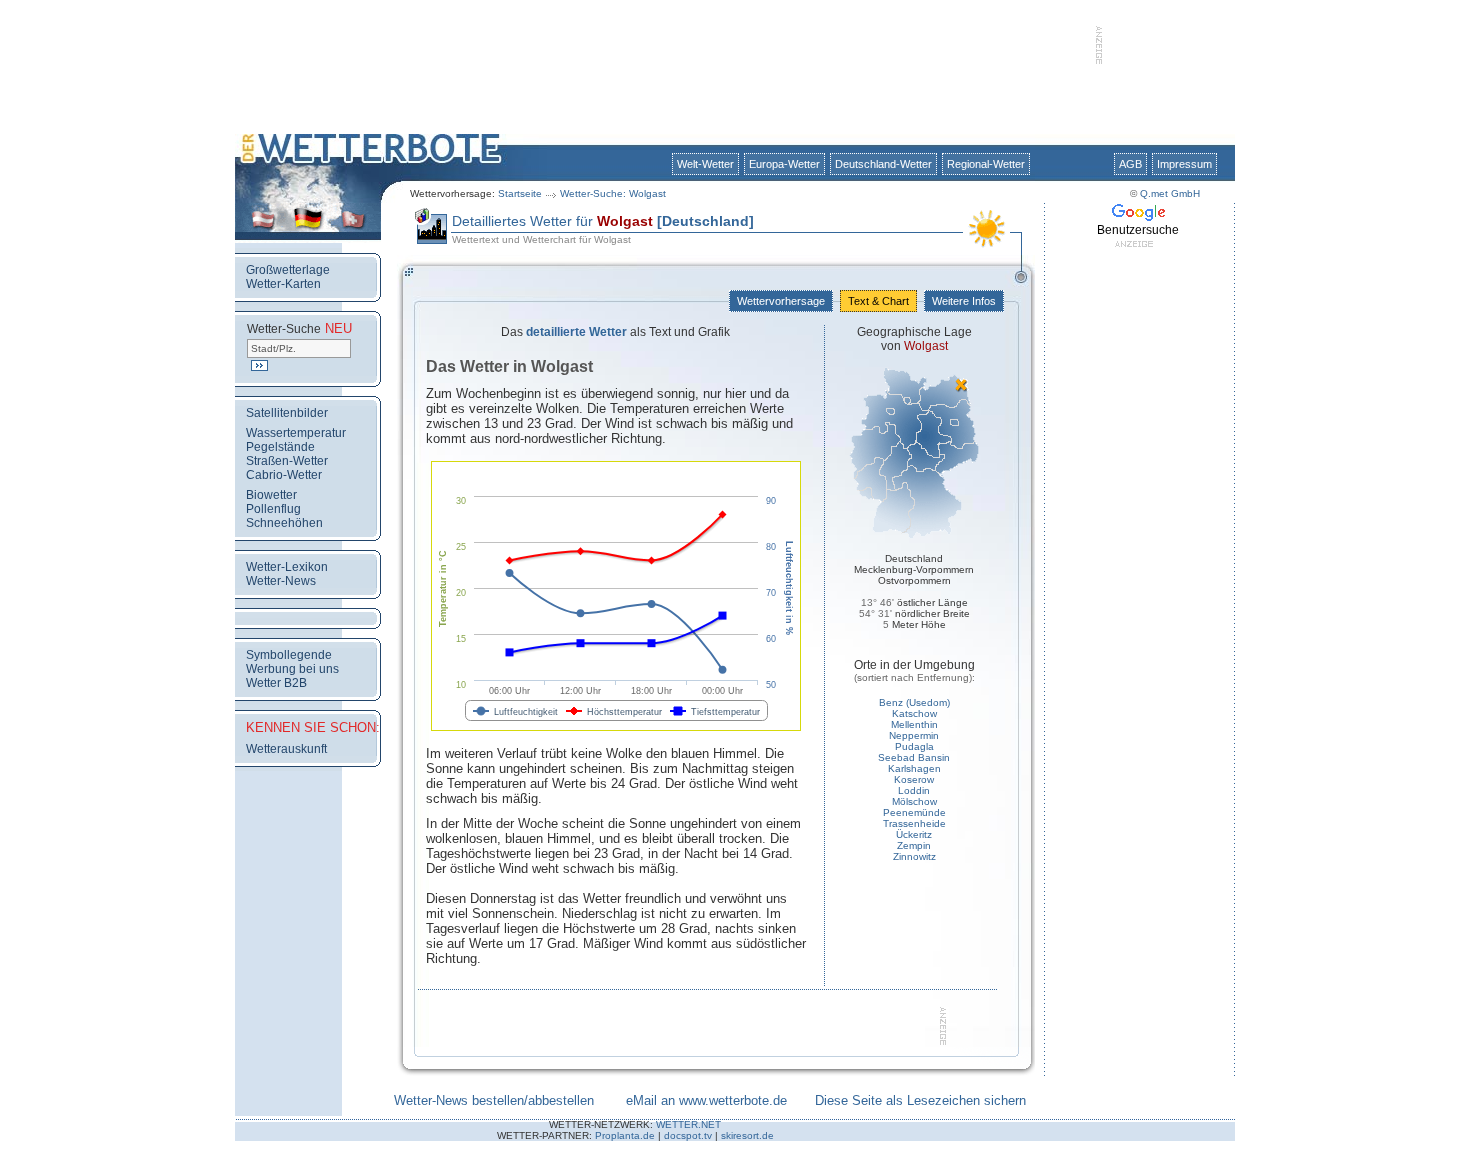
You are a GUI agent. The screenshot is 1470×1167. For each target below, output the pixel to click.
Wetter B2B (276, 683)
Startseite (520, 193)
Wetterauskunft (286, 749)
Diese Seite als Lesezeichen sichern (920, 1100)
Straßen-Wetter (287, 461)
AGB (1130, 164)
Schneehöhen (284, 523)
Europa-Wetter (784, 164)
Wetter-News (281, 581)
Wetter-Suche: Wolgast (613, 193)
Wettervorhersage (781, 301)
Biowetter (271, 495)
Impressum (1184, 164)
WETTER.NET (688, 1124)
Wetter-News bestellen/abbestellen (494, 1100)
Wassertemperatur (296, 433)
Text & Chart (878, 301)
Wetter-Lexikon (287, 567)
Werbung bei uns (292, 669)
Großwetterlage (288, 270)
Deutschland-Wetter (883, 164)
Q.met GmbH (1170, 193)
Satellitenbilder (287, 413)
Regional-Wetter (986, 164)
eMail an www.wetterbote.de (706, 1100)
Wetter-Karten (283, 284)
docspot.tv (688, 1135)
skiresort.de (747, 1135)
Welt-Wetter (705, 164)
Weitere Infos (964, 301)
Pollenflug (273, 509)
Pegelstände (280, 447)
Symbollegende (289, 655)
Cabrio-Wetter (284, 475)
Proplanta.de (625, 1135)
